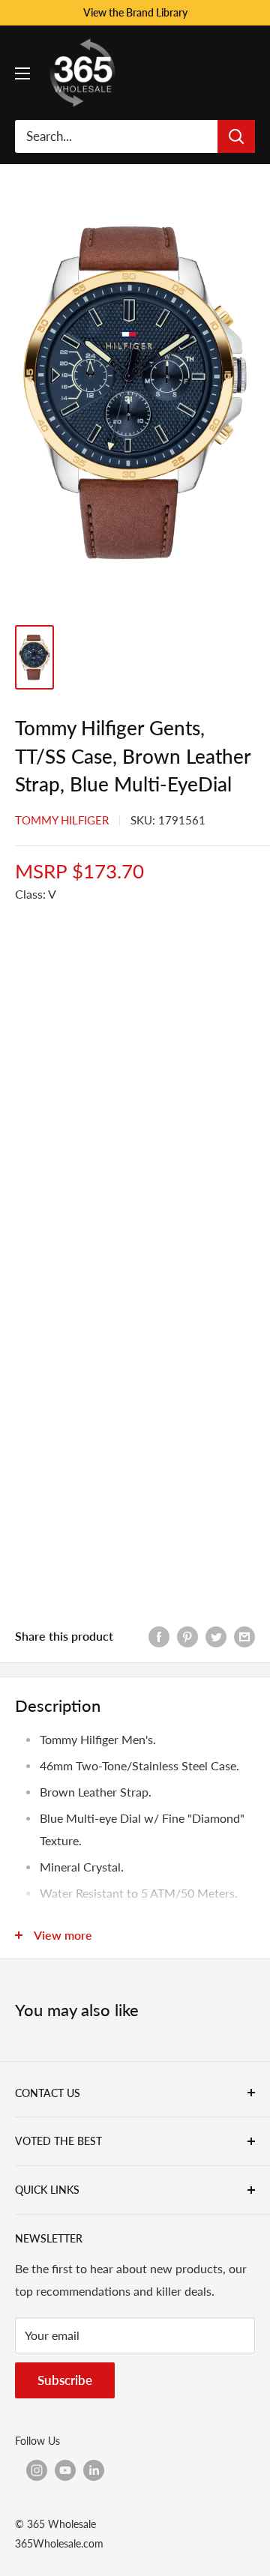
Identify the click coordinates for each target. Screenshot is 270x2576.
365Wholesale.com (59, 2543)
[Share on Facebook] (159, 1636)
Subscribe (65, 2380)
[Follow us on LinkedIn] (94, 2470)
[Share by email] (244, 1636)
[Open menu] (22, 73)
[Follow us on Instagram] (37, 2470)
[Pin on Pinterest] (187, 1636)
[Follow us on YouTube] (65, 2470)
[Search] (236, 136)
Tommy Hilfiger (62, 820)
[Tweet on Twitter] (216, 1636)
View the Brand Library (135, 12)
